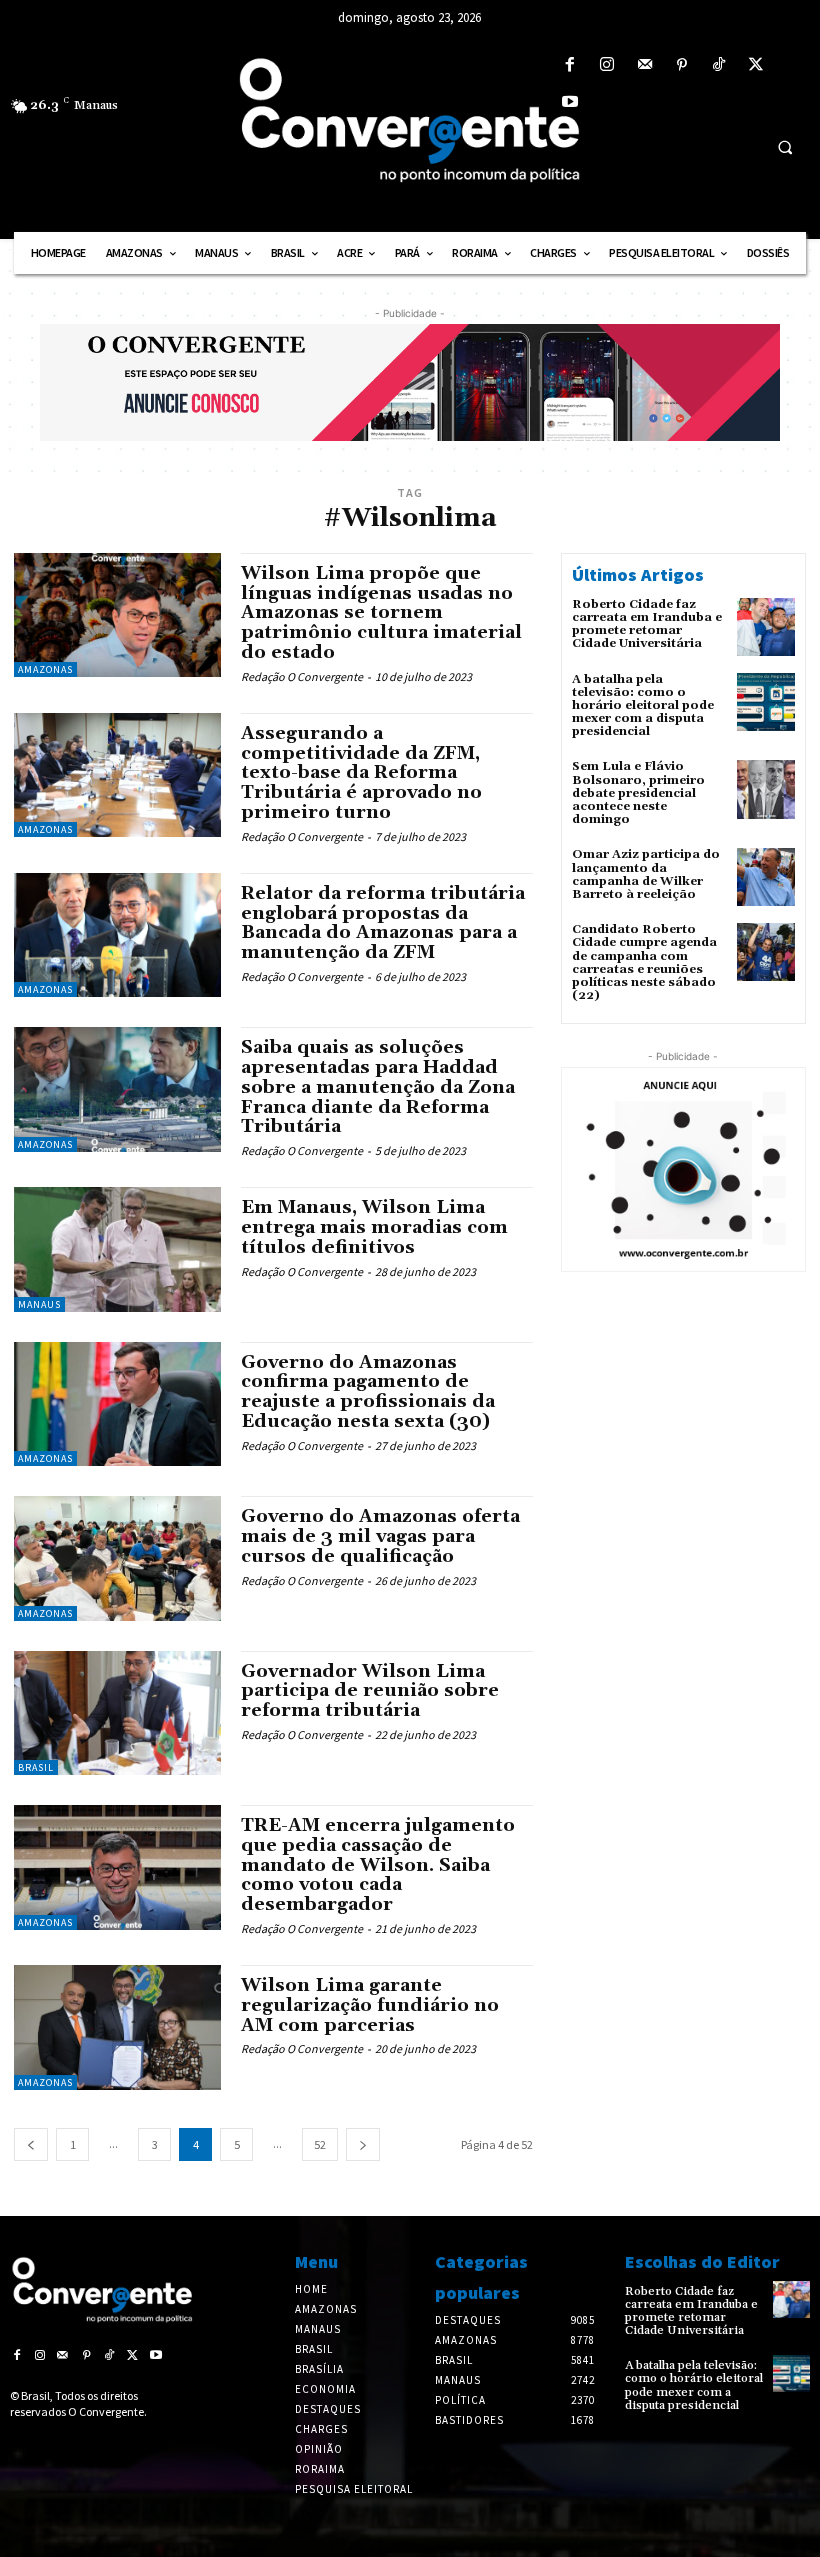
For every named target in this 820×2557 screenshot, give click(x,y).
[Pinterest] (681, 65)
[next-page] (363, 2144)
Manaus (39, 1304)
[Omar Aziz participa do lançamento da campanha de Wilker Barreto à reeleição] (766, 877)
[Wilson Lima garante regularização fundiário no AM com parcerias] (117, 2027)
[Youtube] (570, 102)
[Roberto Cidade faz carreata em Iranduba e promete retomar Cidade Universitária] (766, 627)
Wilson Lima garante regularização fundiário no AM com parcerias (370, 2005)
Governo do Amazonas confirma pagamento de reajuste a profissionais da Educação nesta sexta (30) (368, 1392)
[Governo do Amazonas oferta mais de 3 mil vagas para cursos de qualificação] (117, 1558)
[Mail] (644, 65)
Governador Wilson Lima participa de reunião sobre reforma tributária (370, 1691)
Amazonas (45, 669)
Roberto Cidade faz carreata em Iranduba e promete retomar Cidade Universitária (647, 624)
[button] (785, 147)
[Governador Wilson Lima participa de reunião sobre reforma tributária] (117, 1713)
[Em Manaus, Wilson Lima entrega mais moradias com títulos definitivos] (117, 1249)
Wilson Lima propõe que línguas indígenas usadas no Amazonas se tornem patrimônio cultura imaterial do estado (381, 613)
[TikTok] (718, 65)
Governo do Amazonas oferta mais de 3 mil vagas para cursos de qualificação (380, 1536)
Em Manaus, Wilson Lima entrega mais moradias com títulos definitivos (374, 1227)
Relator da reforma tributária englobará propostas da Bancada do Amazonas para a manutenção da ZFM (383, 923)
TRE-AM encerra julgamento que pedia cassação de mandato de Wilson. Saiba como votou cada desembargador (378, 1865)
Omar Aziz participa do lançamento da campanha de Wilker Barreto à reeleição (646, 874)
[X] (756, 65)
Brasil (36, 1767)
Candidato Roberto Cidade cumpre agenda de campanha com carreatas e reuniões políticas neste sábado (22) (644, 962)
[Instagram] (607, 65)
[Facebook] (570, 65)
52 (320, 2144)
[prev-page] (31, 2144)
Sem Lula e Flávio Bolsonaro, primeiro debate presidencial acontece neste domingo (638, 793)
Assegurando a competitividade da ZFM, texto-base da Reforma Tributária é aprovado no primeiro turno (361, 773)
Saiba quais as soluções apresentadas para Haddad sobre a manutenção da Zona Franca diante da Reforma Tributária (378, 1087)
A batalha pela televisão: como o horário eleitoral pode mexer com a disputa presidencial (643, 706)
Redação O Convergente (302, 676)
